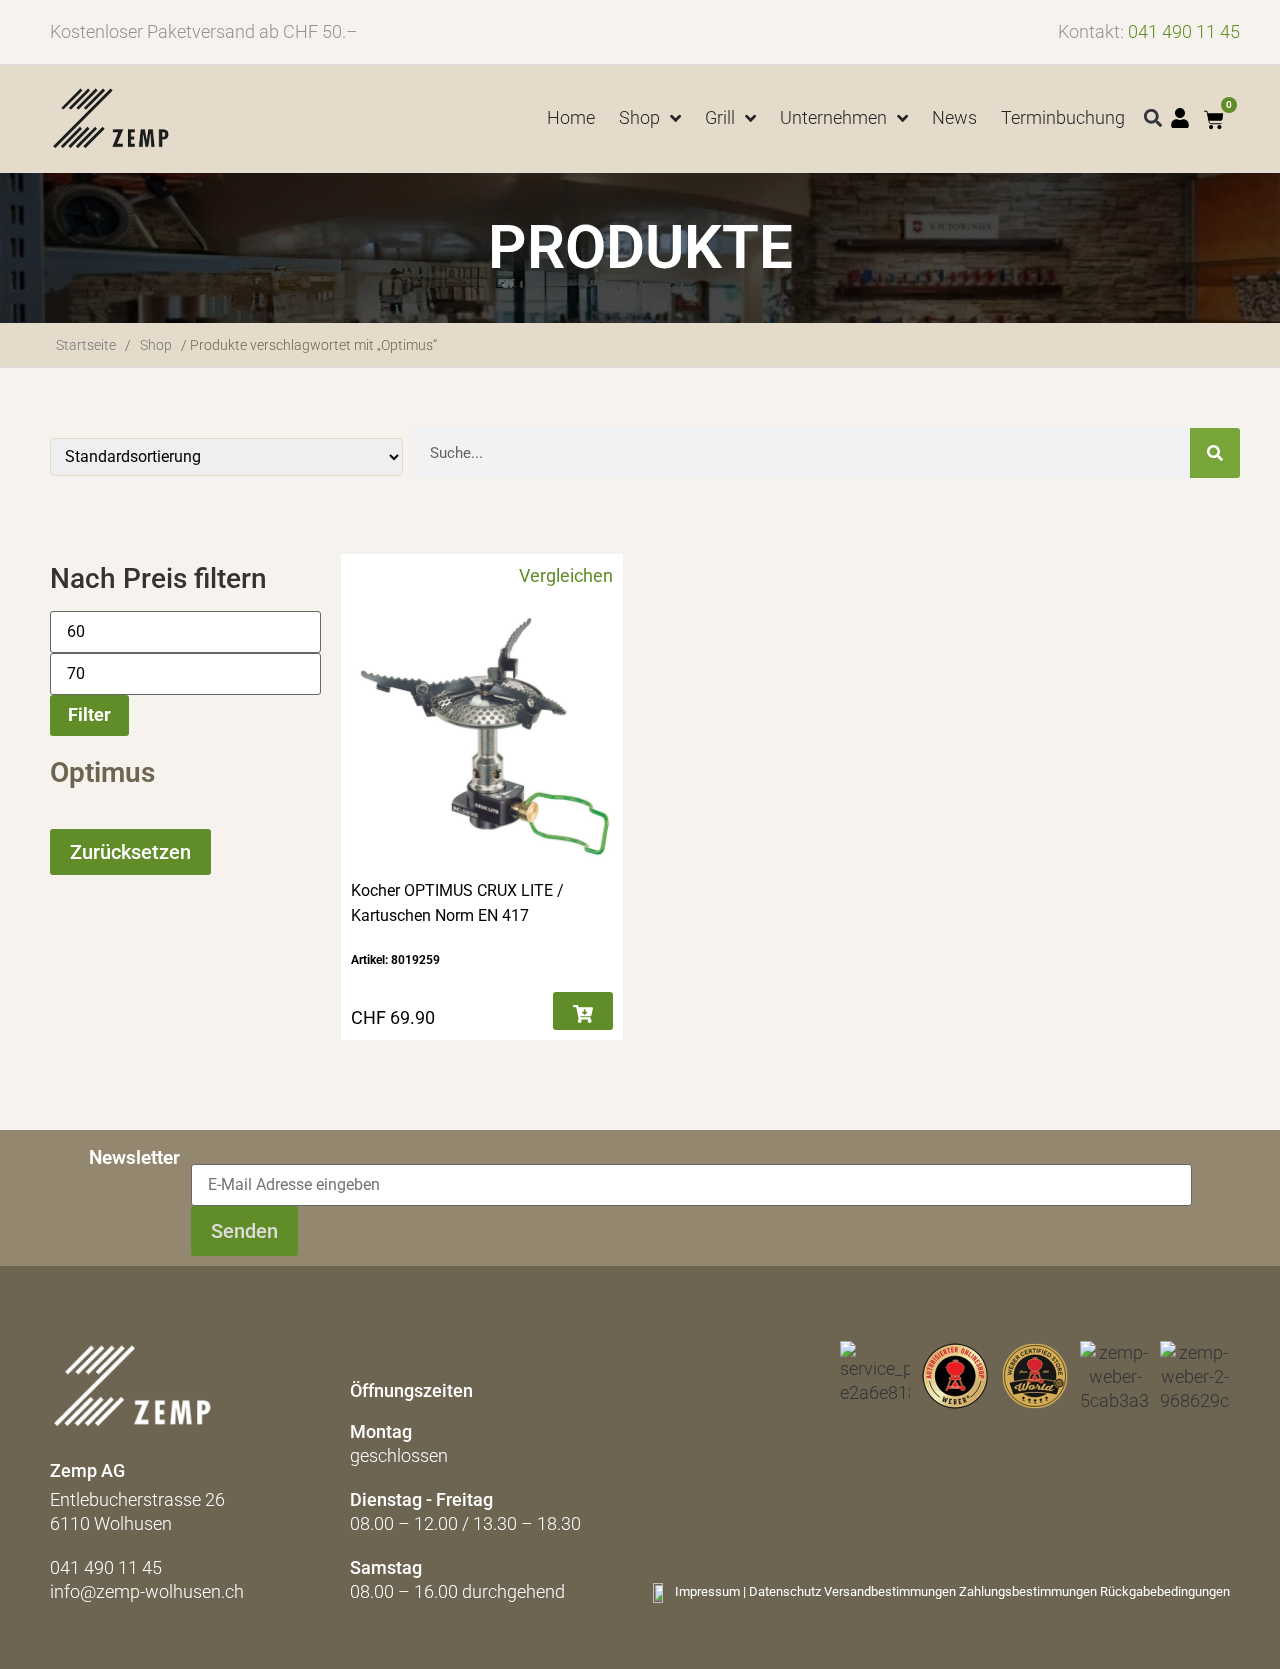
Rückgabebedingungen (1165, 1591)
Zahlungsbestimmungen (1028, 1591)
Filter (89, 714)
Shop (156, 345)
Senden (244, 1231)
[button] (1153, 118)
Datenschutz (785, 1591)
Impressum (707, 1591)
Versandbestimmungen (890, 1591)
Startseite (86, 345)
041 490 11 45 (1184, 31)
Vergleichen (566, 575)
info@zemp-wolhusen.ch (147, 1591)
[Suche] (1215, 453)
